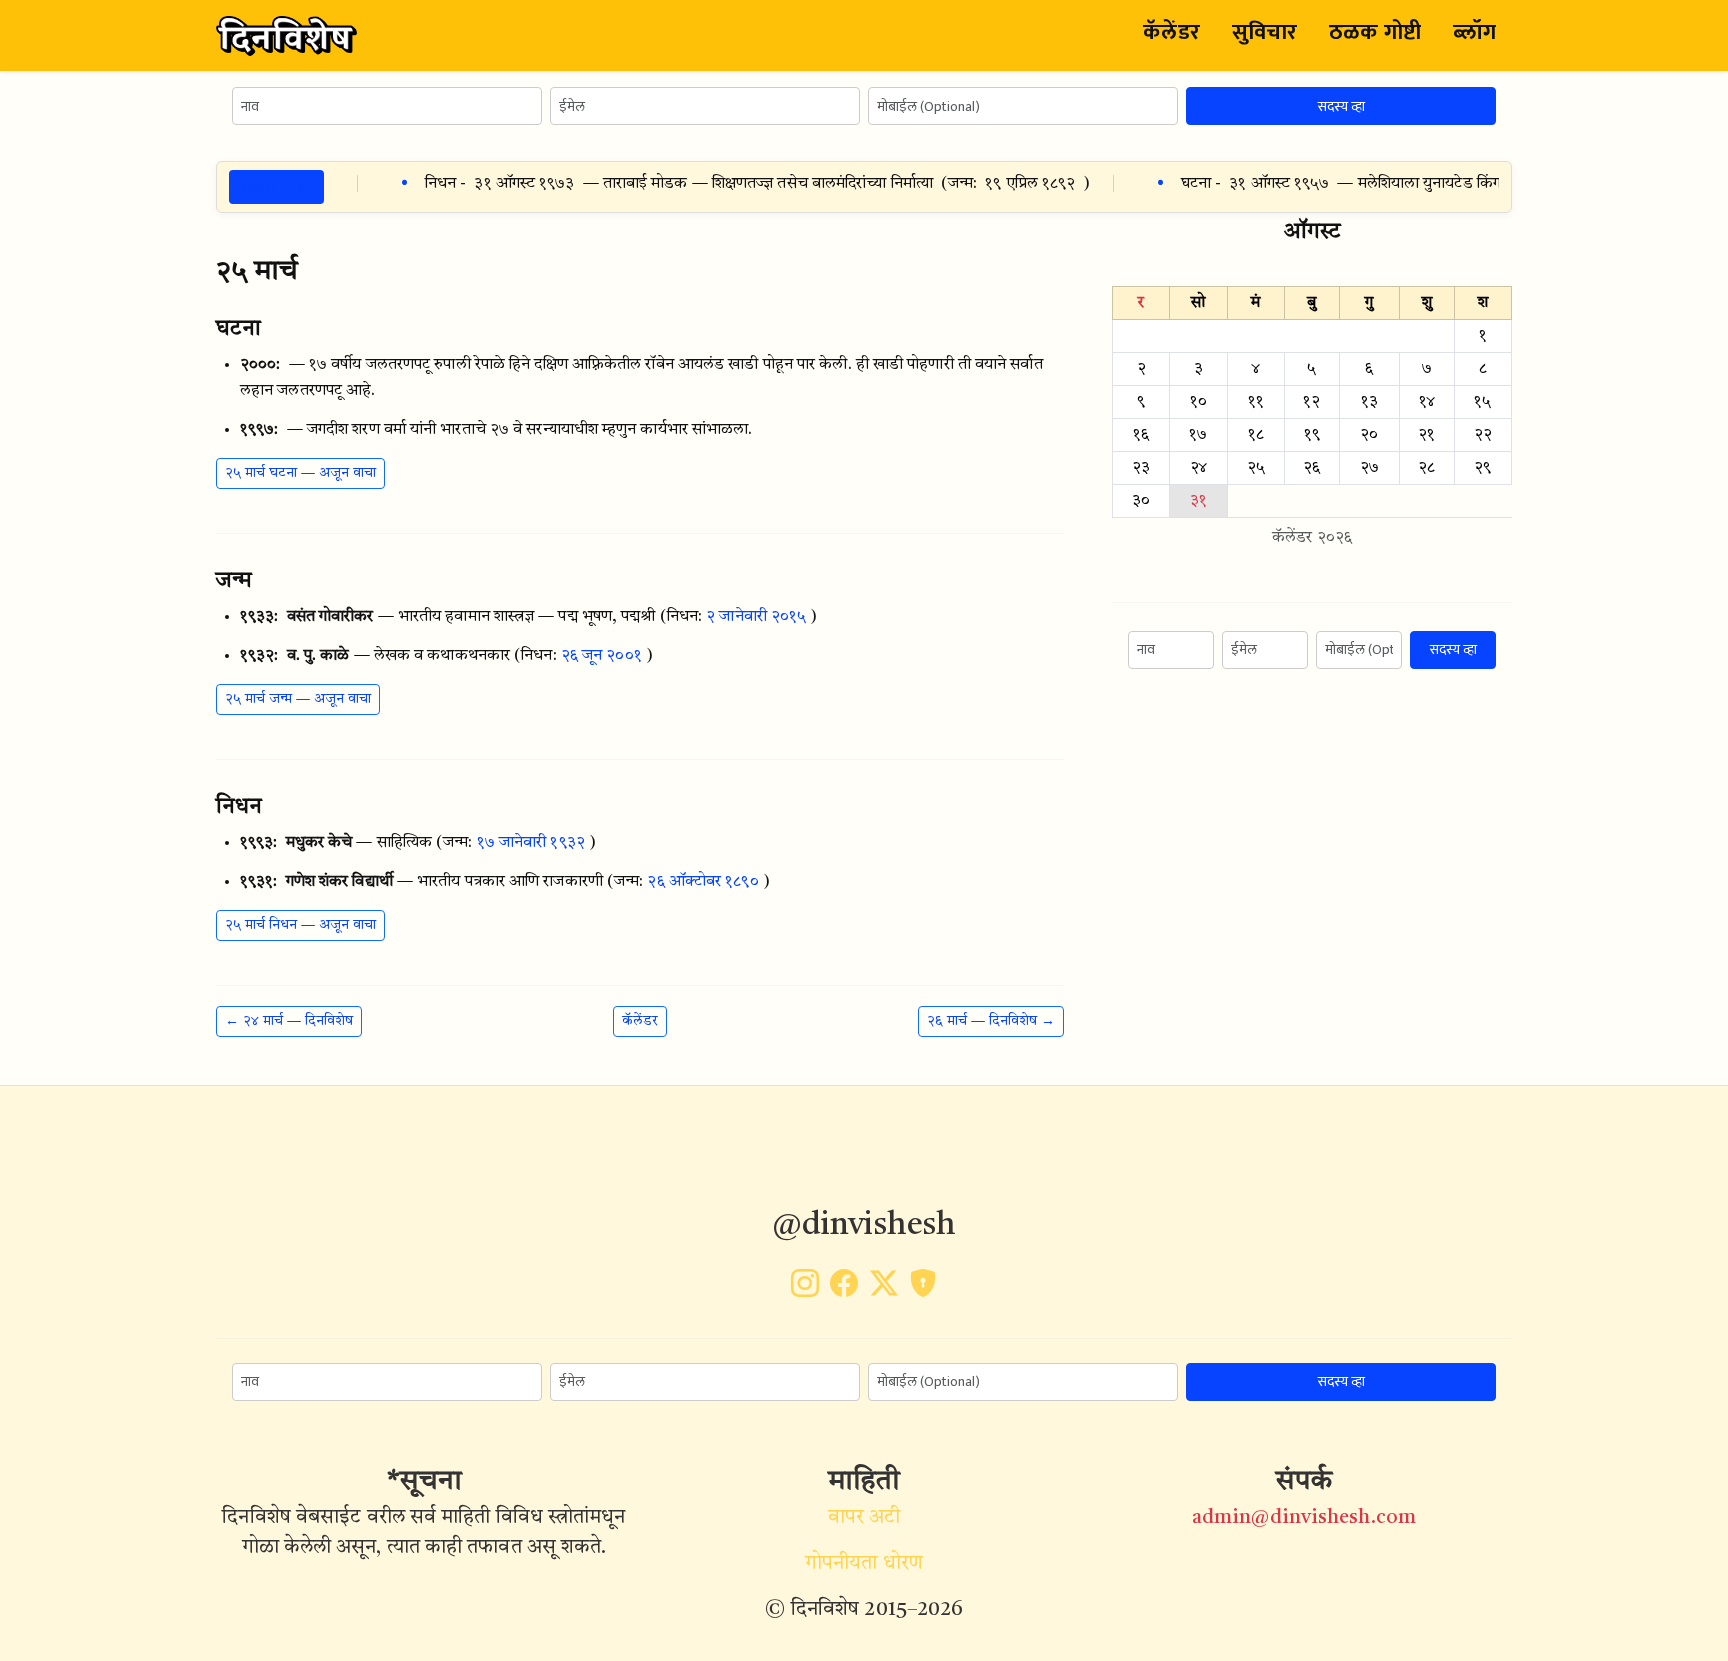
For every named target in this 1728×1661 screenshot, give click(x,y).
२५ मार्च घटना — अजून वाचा (300, 473)
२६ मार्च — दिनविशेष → (991, 1021)
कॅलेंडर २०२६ (1312, 538)
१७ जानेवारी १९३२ (531, 843)
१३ (1369, 402)
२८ (1426, 468)
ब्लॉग (1474, 32)
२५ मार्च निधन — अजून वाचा (300, 925)
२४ (1198, 468)
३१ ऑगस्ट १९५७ (1261, 184)
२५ (1256, 468)
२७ (1369, 468)
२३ (1141, 468)
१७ (1198, 435)
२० (1369, 435)
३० (1141, 501)
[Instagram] (805, 1290)
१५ (1482, 402)
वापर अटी (864, 1518)
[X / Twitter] (884, 1290)
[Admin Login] (923, 1290)
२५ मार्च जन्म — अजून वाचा (298, 699)
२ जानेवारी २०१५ (756, 617)
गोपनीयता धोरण (864, 1564)
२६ (1311, 468)
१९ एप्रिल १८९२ (1013, 184)
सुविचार (1264, 32)
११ (1256, 402)
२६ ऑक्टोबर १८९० (702, 882)
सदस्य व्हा (1341, 106)
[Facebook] (844, 1290)
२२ (1483, 435)
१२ (1311, 402)
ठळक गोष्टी (1375, 32)
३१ (1198, 501)
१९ (1312, 435)
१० (1198, 402)
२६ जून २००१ (601, 656)
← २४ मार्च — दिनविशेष (289, 1021)
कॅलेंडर (1171, 32)
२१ (1426, 435)
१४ (1427, 402)
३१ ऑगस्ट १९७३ (507, 184)
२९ (1482, 468)
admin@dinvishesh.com (1304, 1518)
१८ (1256, 435)
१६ (1141, 435)
